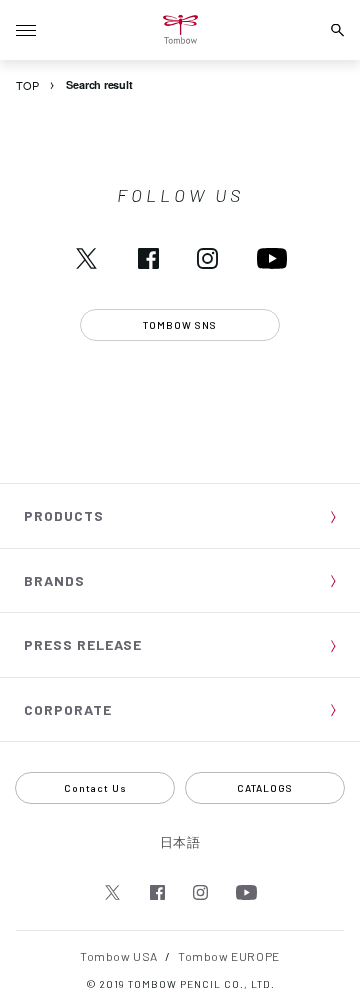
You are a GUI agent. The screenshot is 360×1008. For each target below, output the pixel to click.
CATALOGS (265, 788)
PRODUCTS (64, 515)
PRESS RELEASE (83, 644)
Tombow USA (119, 956)
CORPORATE (68, 709)
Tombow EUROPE (229, 956)
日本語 (180, 842)
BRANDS (54, 580)
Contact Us (95, 788)
